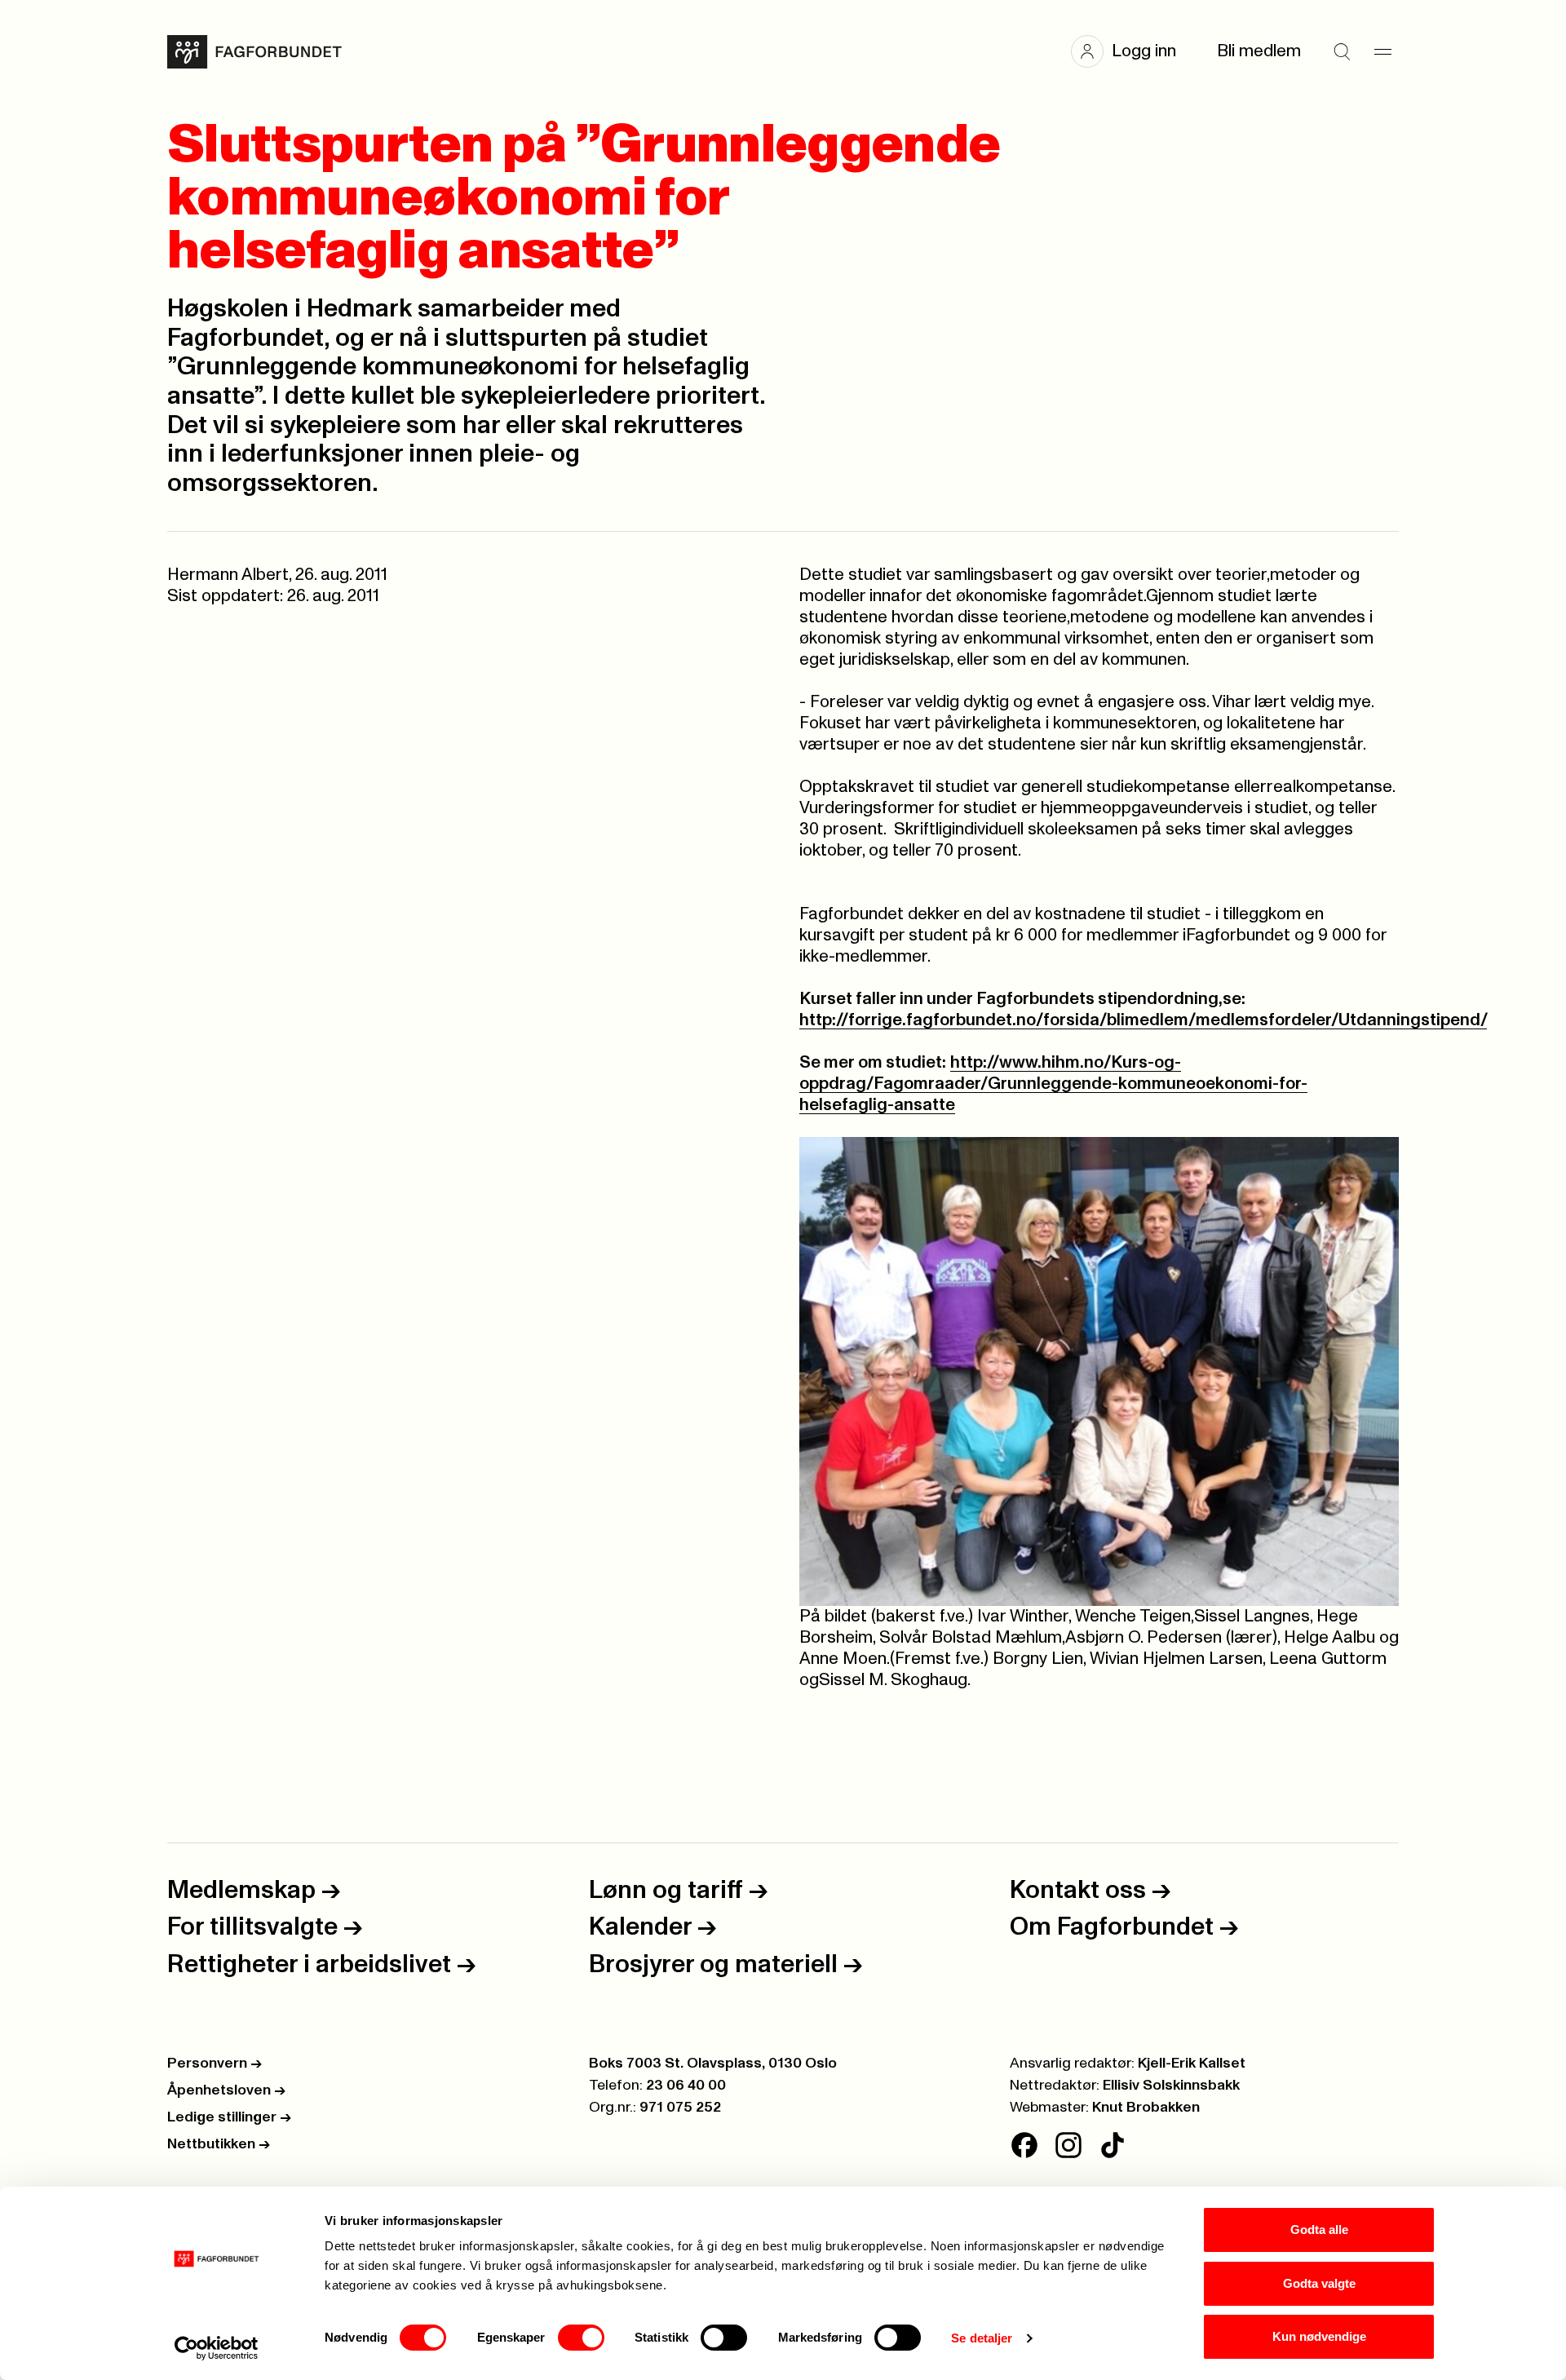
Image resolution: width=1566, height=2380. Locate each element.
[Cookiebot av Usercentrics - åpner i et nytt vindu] (217, 2348)
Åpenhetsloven (226, 2090)
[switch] (581, 2338)
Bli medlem (1259, 51)
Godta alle (1319, 2230)
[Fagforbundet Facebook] (1024, 2145)
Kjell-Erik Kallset (1192, 2064)
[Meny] (1382, 51)
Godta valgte (1319, 2283)
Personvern (215, 2064)
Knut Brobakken (1146, 2108)
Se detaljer (982, 2338)
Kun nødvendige (1319, 2336)
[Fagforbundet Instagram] (1068, 2145)
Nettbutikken (219, 2144)
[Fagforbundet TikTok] (1113, 2145)
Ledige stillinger (229, 2117)
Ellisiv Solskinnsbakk (1171, 2086)
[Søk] (1342, 51)
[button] (1132, 51)
